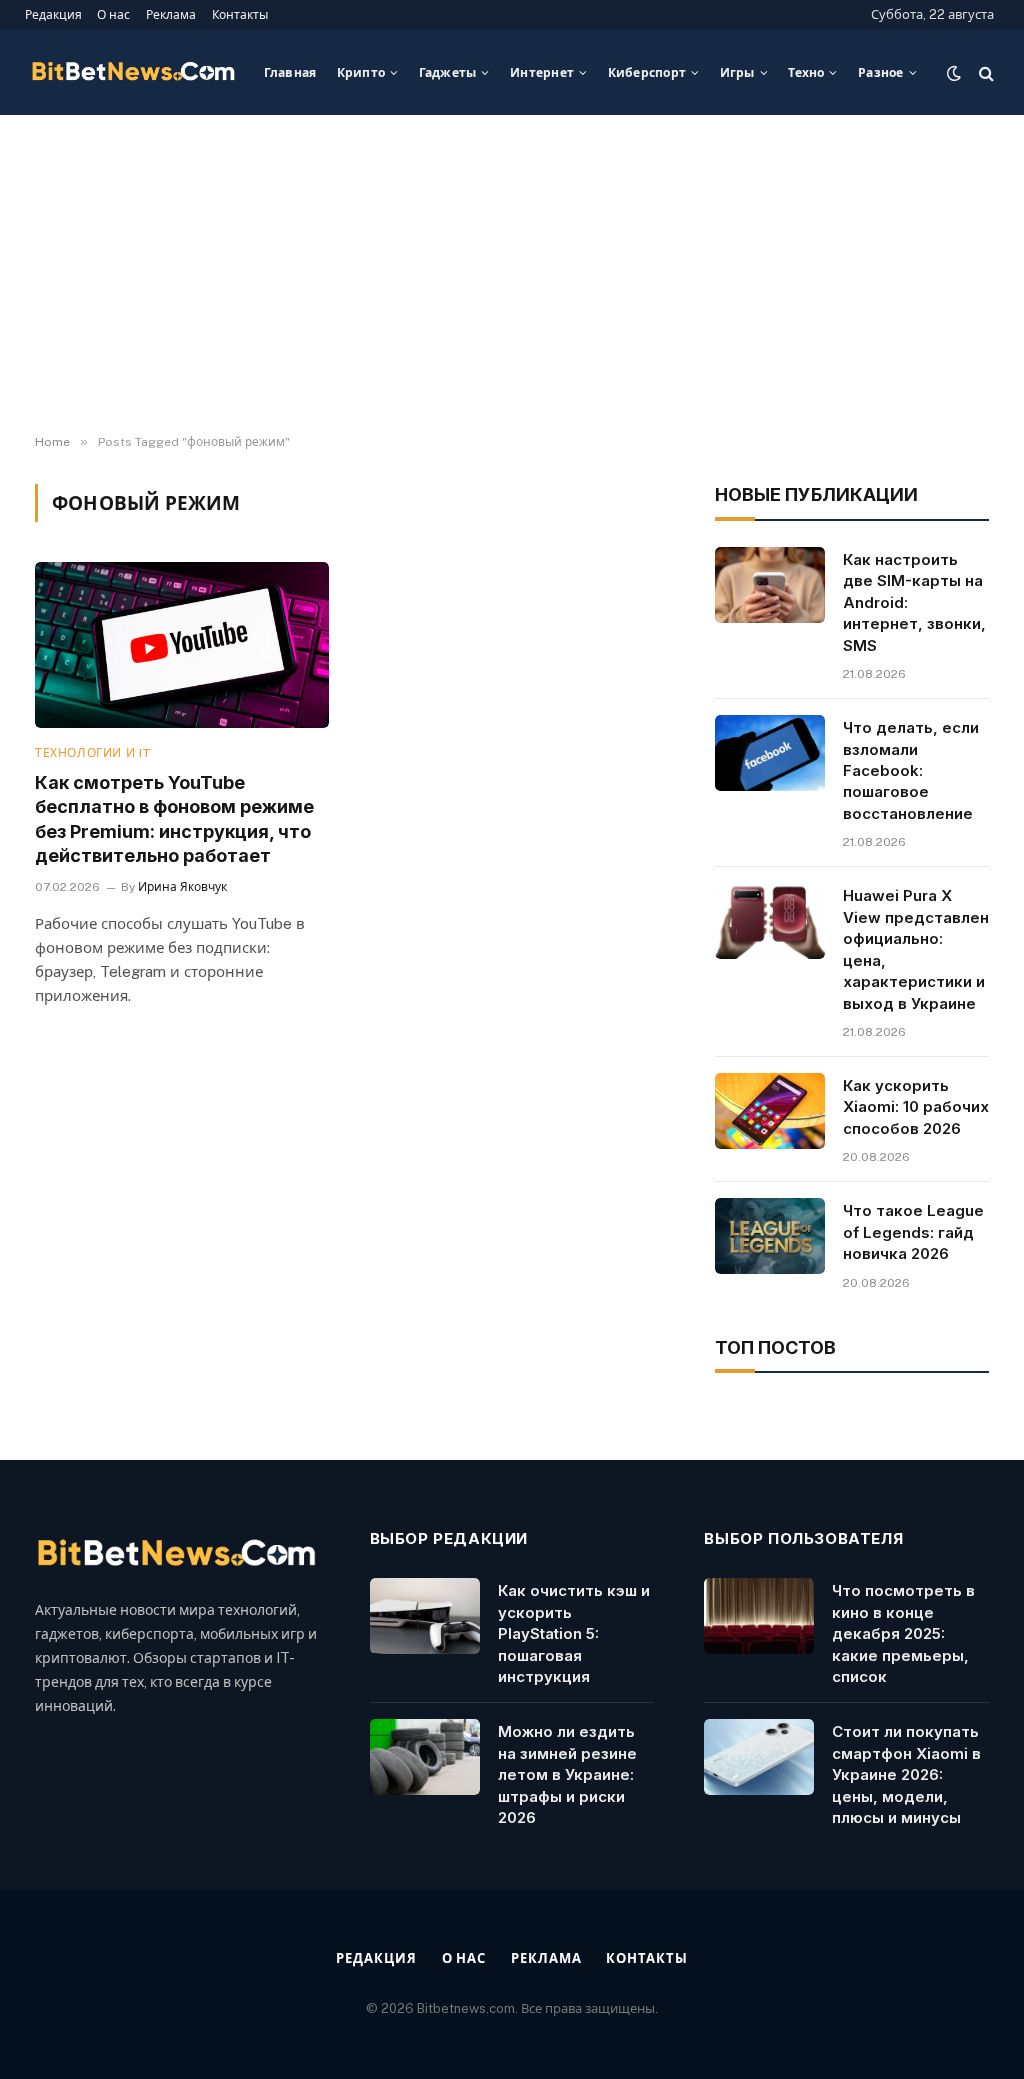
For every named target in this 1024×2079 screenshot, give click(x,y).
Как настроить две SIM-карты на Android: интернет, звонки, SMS (914, 602)
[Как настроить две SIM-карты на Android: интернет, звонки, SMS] (770, 585)
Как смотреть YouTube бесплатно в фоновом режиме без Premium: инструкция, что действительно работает (174, 819)
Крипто (361, 72)
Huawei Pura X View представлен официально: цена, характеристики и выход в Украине (916, 949)
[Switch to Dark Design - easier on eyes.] (954, 73)
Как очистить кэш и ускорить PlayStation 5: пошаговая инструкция (574, 1633)
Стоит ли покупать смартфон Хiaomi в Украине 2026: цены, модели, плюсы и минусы (906, 1774)
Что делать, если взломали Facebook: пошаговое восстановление (911, 770)
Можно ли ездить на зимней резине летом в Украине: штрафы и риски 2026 (567, 1774)
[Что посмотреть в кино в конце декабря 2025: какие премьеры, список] (759, 1616)
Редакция (53, 14)
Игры (737, 72)
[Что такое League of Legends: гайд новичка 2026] (770, 1236)
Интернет (542, 72)
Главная (290, 72)
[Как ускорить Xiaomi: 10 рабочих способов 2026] (770, 1111)
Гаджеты (448, 72)
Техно (806, 72)
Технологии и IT (93, 753)
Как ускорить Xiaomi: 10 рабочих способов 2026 (916, 1107)
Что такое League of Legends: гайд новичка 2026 (913, 1232)
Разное (880, 72)
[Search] (984, 72)
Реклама (171, 14)
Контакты (240, 14)
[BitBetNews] (134, 73)
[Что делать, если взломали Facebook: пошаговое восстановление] (770, 753)
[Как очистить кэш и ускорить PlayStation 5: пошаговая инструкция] (425, 1616)
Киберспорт (647, 72)
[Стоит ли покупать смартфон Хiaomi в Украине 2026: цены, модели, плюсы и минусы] (759, 1757)
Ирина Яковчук (182, 887)
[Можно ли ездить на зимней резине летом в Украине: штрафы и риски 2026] (425, 1757)
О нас (113, 14)
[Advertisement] (512, 275)
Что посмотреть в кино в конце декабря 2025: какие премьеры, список (903, 1633)
